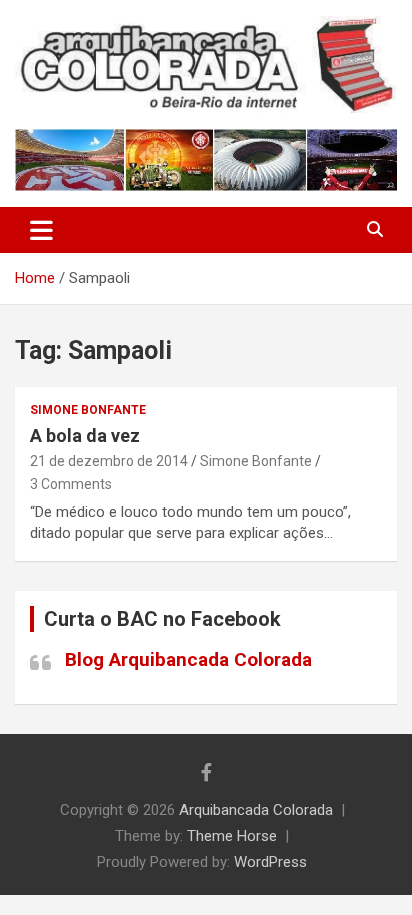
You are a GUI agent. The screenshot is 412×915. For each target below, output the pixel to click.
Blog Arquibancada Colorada (188, 659)
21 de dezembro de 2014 (109, 461)
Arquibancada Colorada (256, 810)
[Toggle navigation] (41, 230)
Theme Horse (232, 836)
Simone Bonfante (88, 410)
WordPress (270, 862)
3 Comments (71, 484)
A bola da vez (85, 435)
